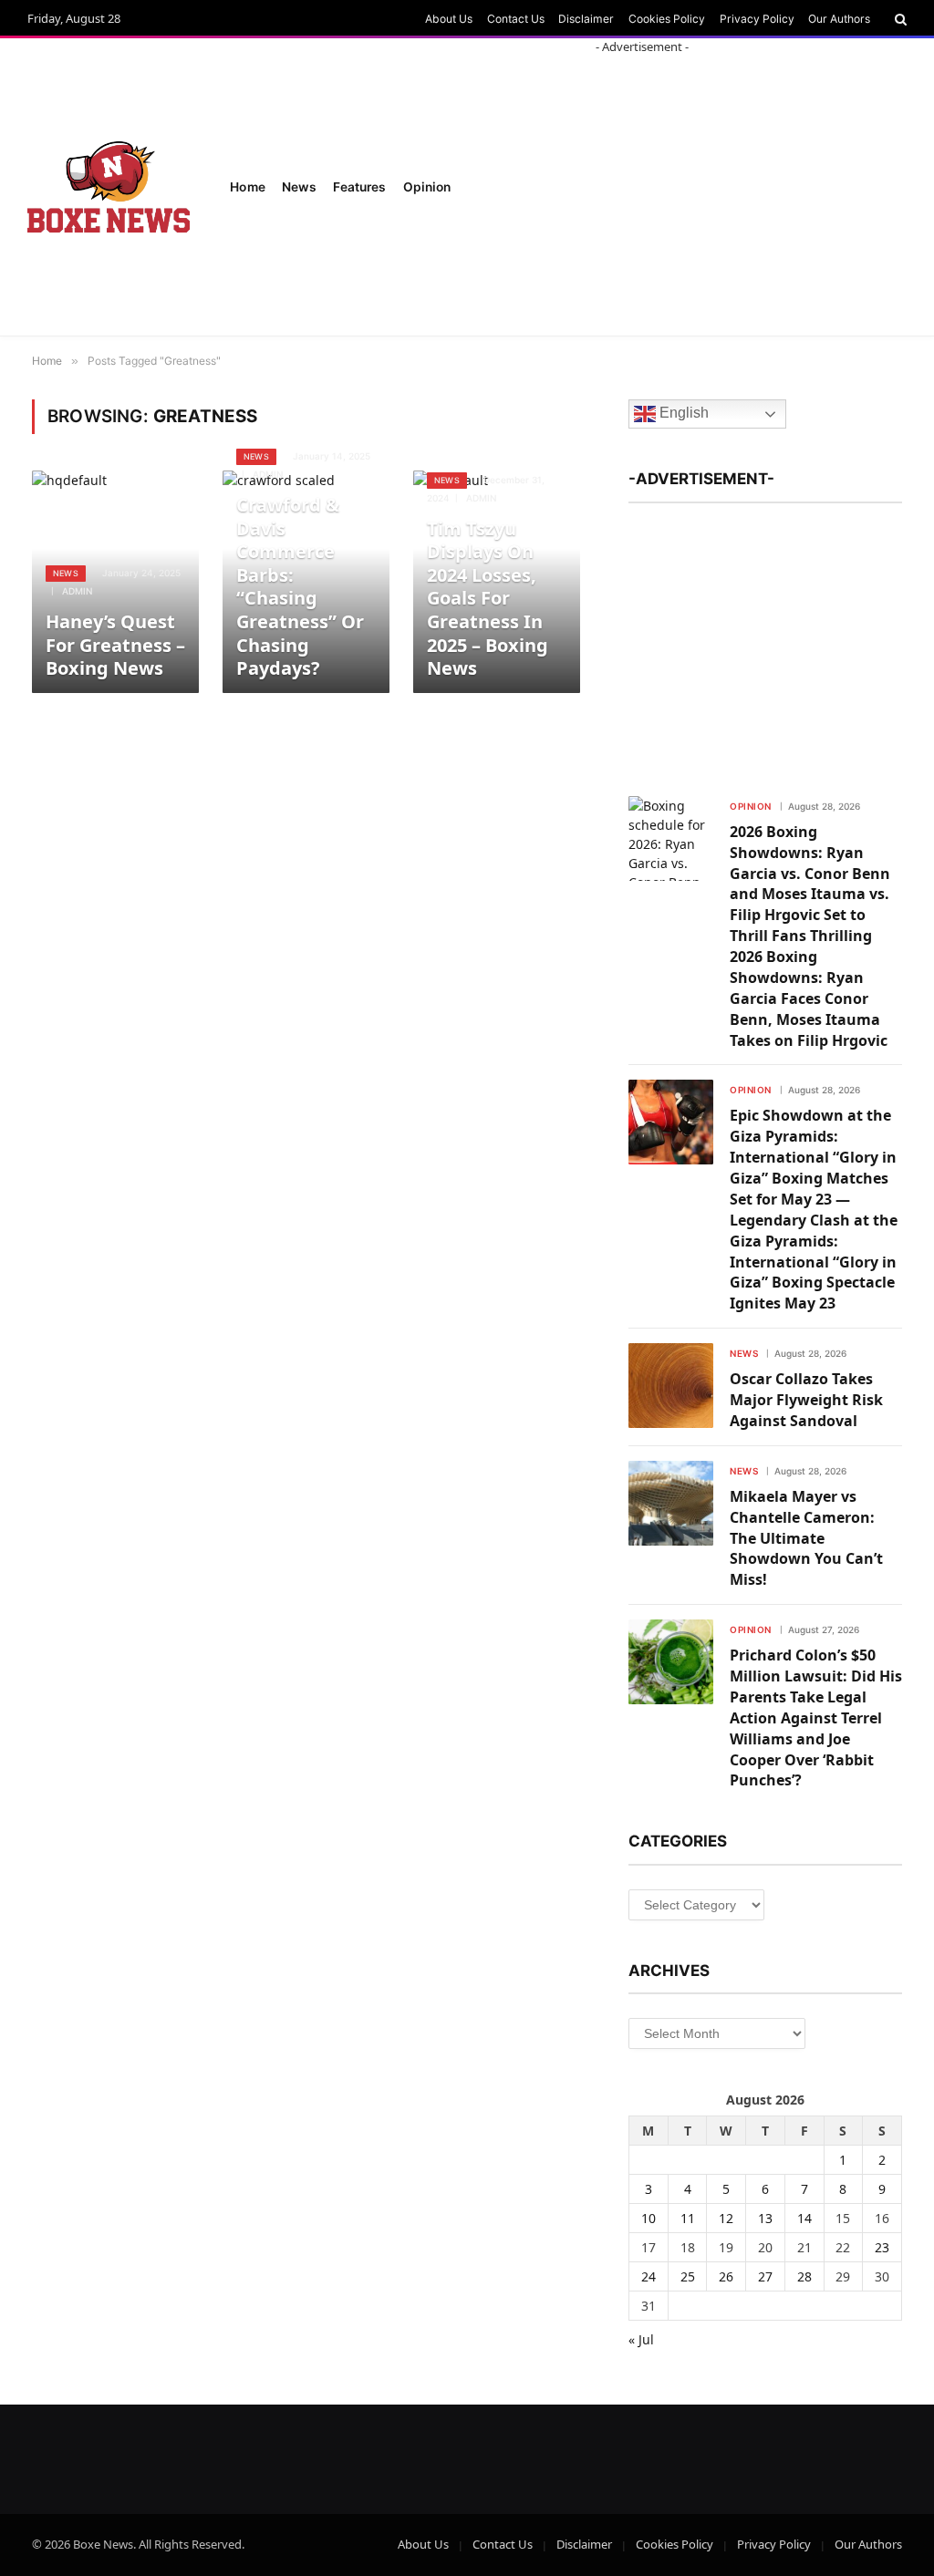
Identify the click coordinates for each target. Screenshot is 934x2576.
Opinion (751, 806)
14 (804, 2218)
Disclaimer (586, 19)
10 (649, 2218)
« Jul (641, 2339)
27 (765, 2276)
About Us (449, 19)
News (300, 187)
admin (77, 591)
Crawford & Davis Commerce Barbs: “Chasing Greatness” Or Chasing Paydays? (300, 587)
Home (248, 187)
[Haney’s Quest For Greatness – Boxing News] (115, 582)
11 (688, 2218)
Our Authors (839, 19)
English (682, 414)
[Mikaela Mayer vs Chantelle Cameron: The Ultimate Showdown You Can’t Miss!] (671, 1503)
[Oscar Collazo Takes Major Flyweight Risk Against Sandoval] (671, 1386)
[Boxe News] (109, 187)
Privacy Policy (757, 19)
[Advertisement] (765, 641)
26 (726, 2276)
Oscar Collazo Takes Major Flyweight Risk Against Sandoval (806, 1400)
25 (688, 2276)
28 (804, 2276)
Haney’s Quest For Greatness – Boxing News (115, 645)
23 (882, 2247)
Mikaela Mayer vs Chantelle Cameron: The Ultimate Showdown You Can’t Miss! (806, 1538)
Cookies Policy (667, 19)
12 (726, 2218)
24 (649, 2276)
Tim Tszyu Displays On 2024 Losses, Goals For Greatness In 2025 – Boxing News (488, 599)
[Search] (899, 19)
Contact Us (516, 19)
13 (765, 2218)
